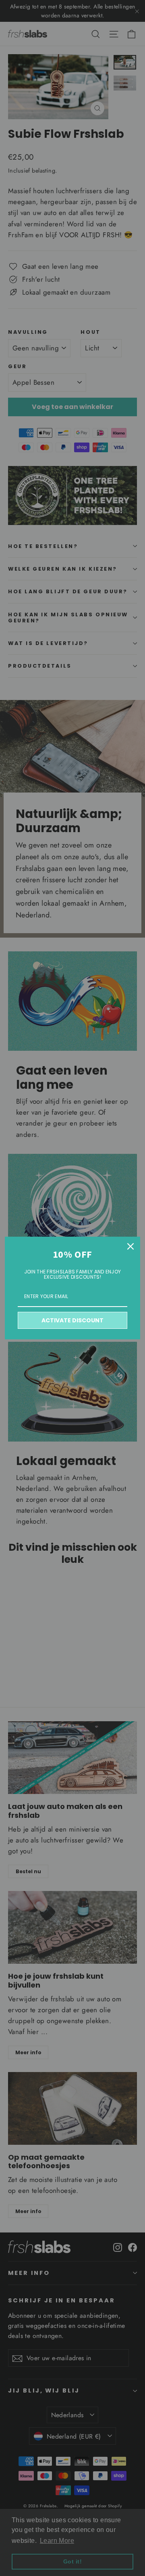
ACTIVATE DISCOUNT (72, 1320)
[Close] (130, 1246)
